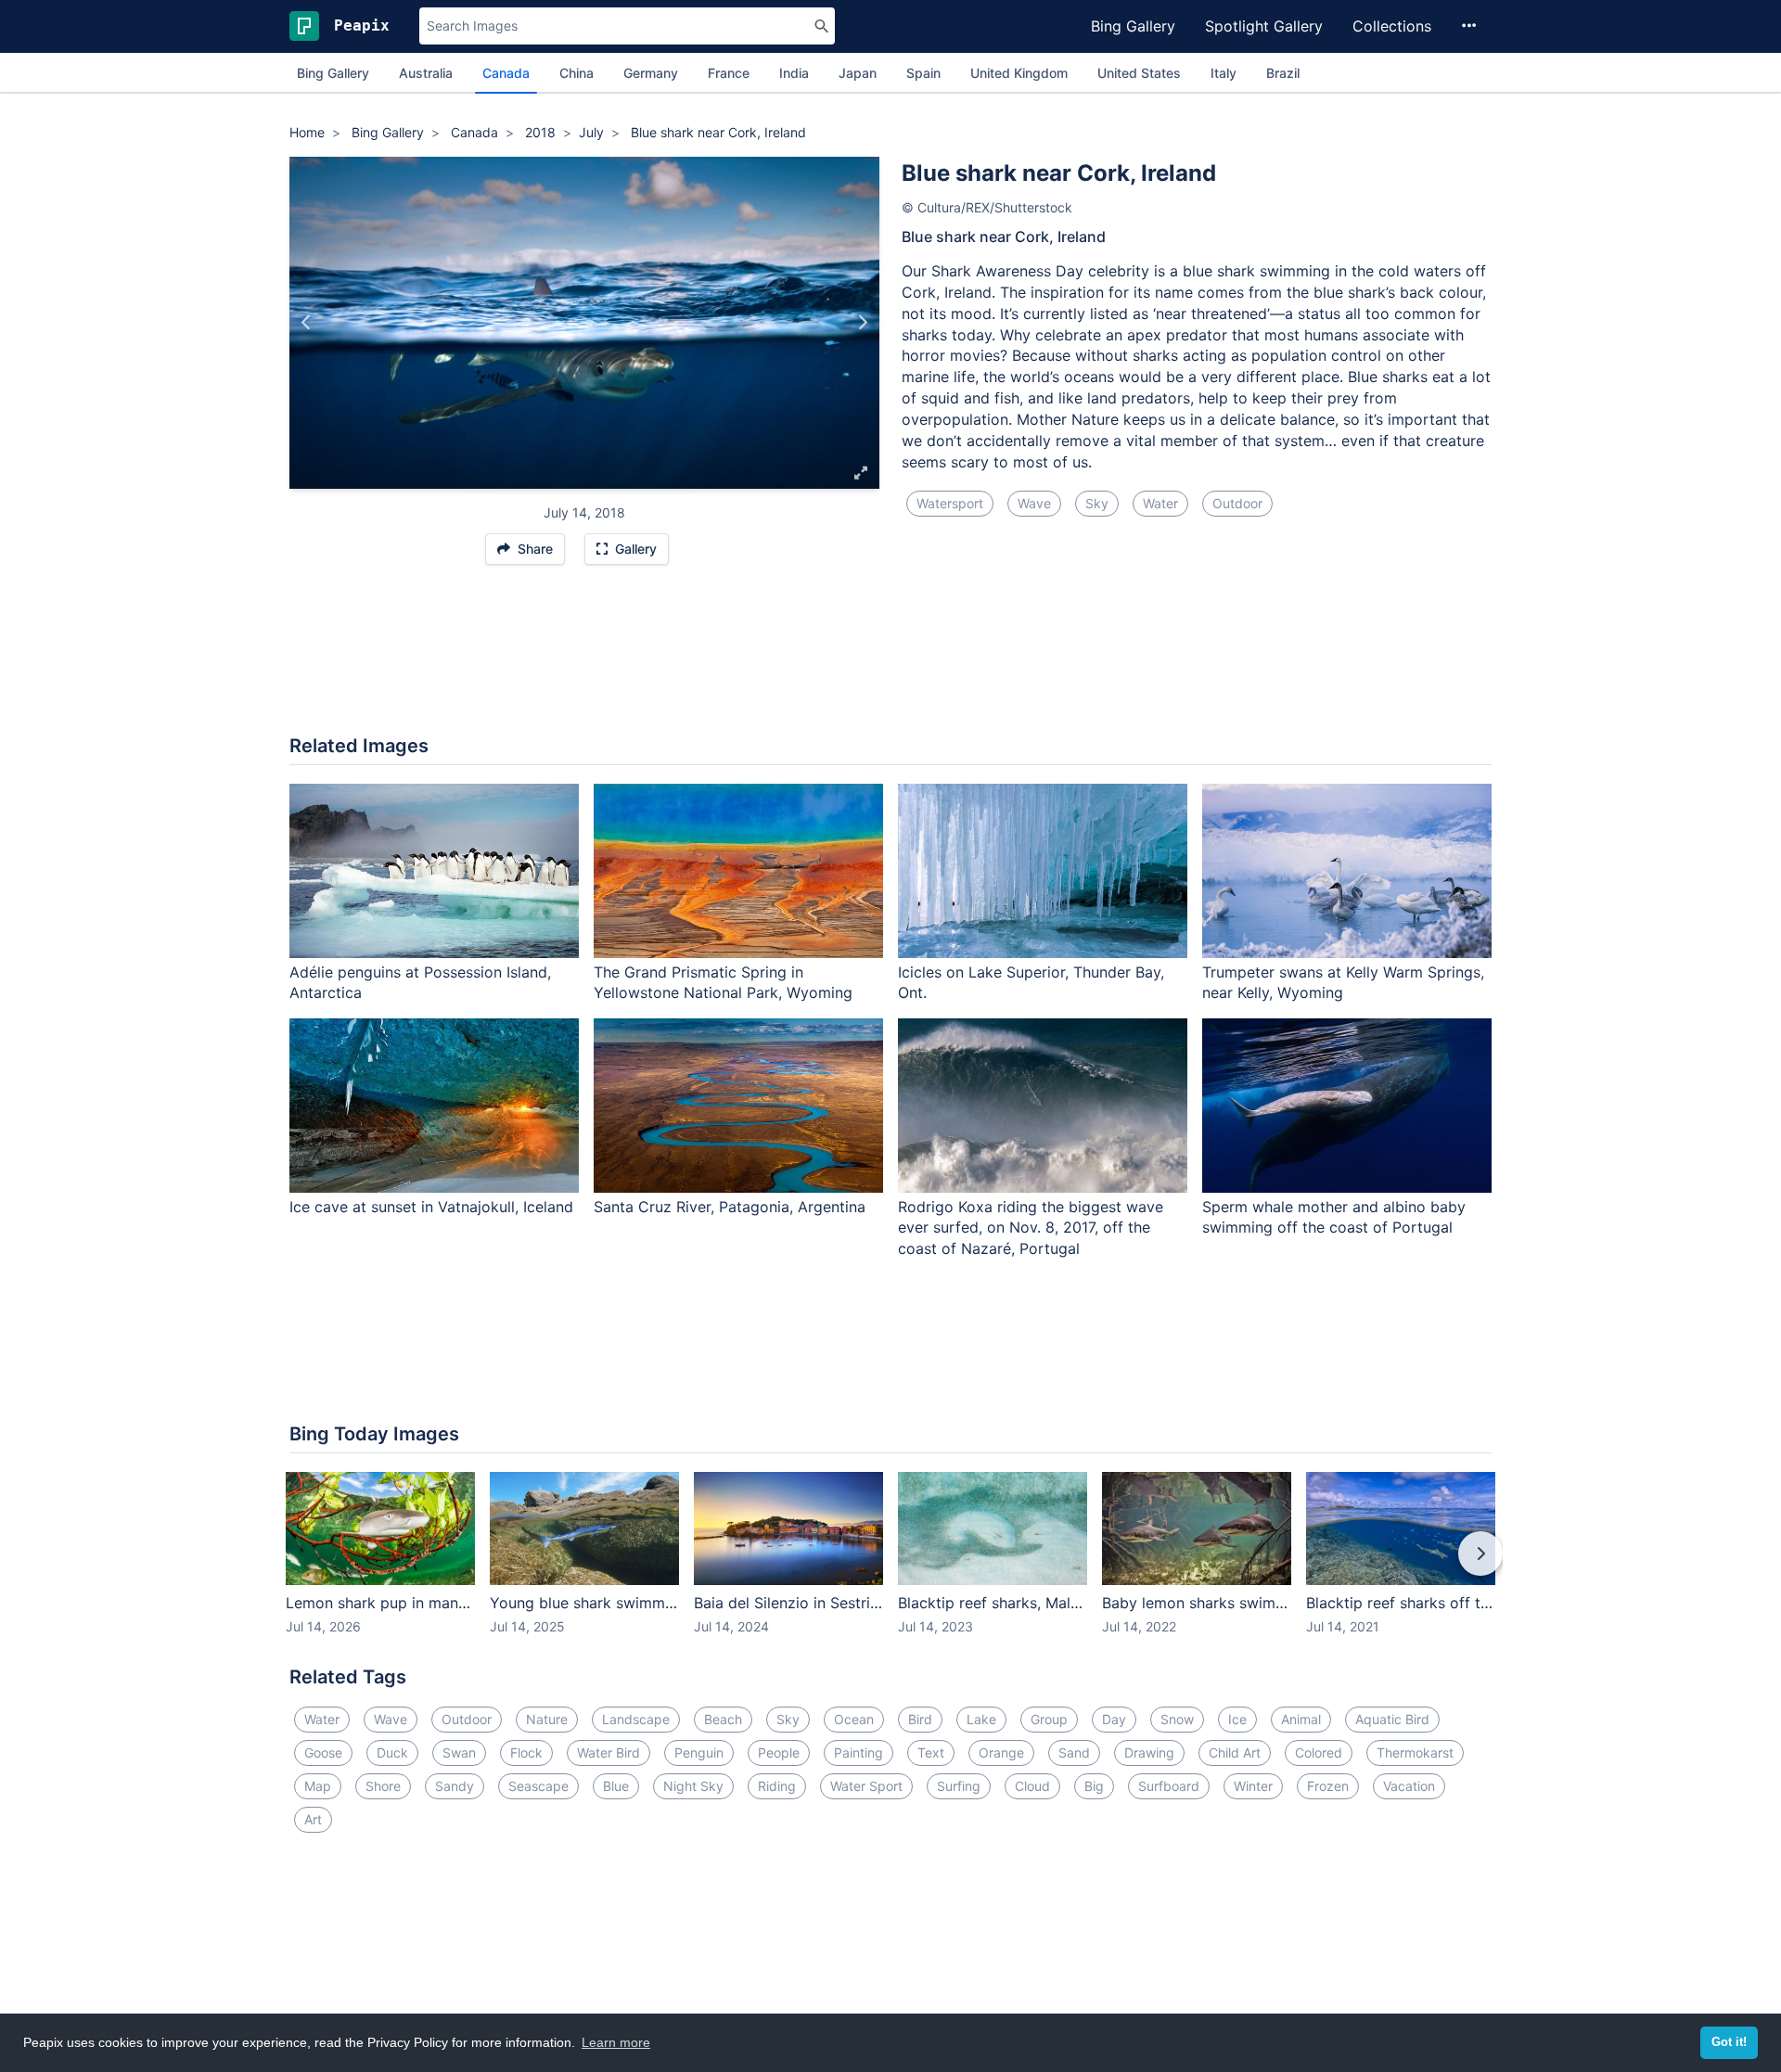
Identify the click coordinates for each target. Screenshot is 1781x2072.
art (313, 1819)
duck (392, 1752)
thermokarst (1415, 1752)
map (318, 1786)
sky (1097, 503)
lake (981, 1719)
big (1094, 1786)
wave (1034, 503)
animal (1301, 1719)
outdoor (1237, 503)
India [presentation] (794, 73)
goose (323, 1752)
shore (383, 1786)
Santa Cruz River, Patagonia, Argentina (730, 1207)
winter (1253, 1786)
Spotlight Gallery (1264, 26)
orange (1001, 1752)
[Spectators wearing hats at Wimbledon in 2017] (862, 323)
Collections (1392, 26)
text (931, 1752)
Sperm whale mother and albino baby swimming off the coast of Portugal (1334, 1217)
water (1160, 503)
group (1049, 1719)
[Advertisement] (890, 659)
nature (547, 1719)
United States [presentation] (1139, 73)
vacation (1409, 1786)
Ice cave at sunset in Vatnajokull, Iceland (431, 1207)
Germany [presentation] (651, 73)
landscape (636, 1719)
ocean (854, 1719)
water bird (609, 1752)
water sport (866, 1786)
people (779, 1752)
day (1114, 1719)
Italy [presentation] (1224, 73)
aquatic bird (1392, 1719)
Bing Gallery (1133, 26)
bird (920, 1719)
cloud (1032, 1786)
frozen (1328, 1786)
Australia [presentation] (426, 73)
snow (1177, 1719)
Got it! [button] (1729, 2042)
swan (459, 1752)
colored (1319, 1752)
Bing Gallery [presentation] (333, 73)
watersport (950, 503)
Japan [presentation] (858, 73)
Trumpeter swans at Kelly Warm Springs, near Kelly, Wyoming (1343, 983)
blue (616, 1786)
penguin (699, 1752)
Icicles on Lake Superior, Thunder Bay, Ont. (1031, 983)
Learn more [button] (616, 2042)
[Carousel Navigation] (890, 1567)
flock (526, 1752)
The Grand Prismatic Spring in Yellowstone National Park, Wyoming (723, 983)
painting (858, 1752)
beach (723, 1719)
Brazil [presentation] (1283, 73)
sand (1074, 1752)
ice (1237, 1719)
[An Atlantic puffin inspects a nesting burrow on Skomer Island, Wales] (307, 323)
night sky (693, 1786)
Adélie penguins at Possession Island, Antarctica (420, 983)
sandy (455, 1786)
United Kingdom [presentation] (1019, 73)
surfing (959, 1786)
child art (1235, 1752)
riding (777, 1786)
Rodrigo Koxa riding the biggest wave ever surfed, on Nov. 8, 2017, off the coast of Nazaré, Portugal (1031, 1228)
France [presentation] (729, 73)
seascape (538, 1786)
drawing (1149, 1752)
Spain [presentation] (923, 73)
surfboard (1169, 1786)
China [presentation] (577, 73)
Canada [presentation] (506, 73)
